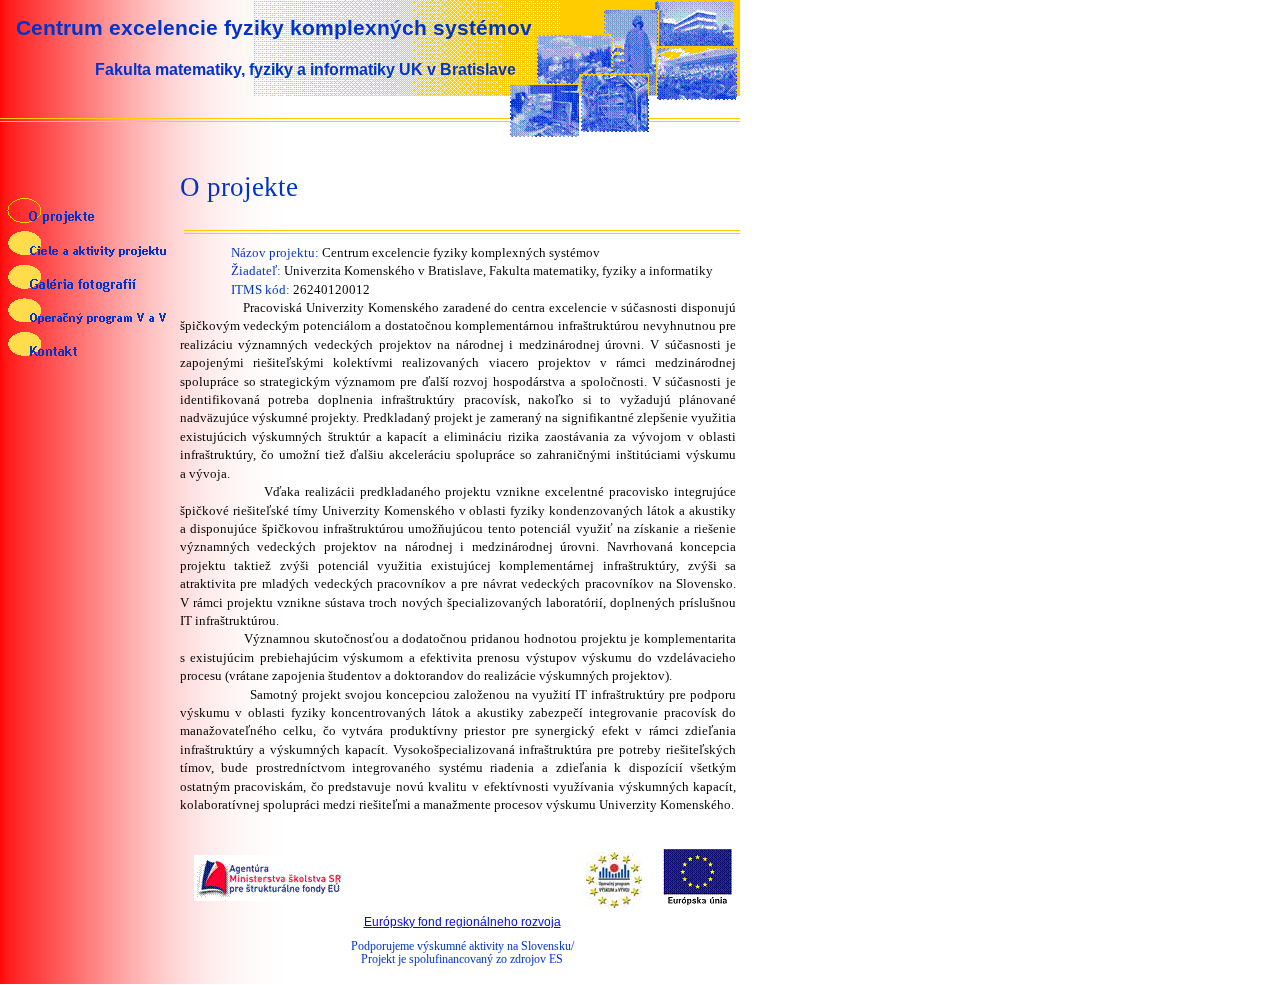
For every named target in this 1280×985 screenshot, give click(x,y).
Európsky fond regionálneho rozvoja (462, 922)
